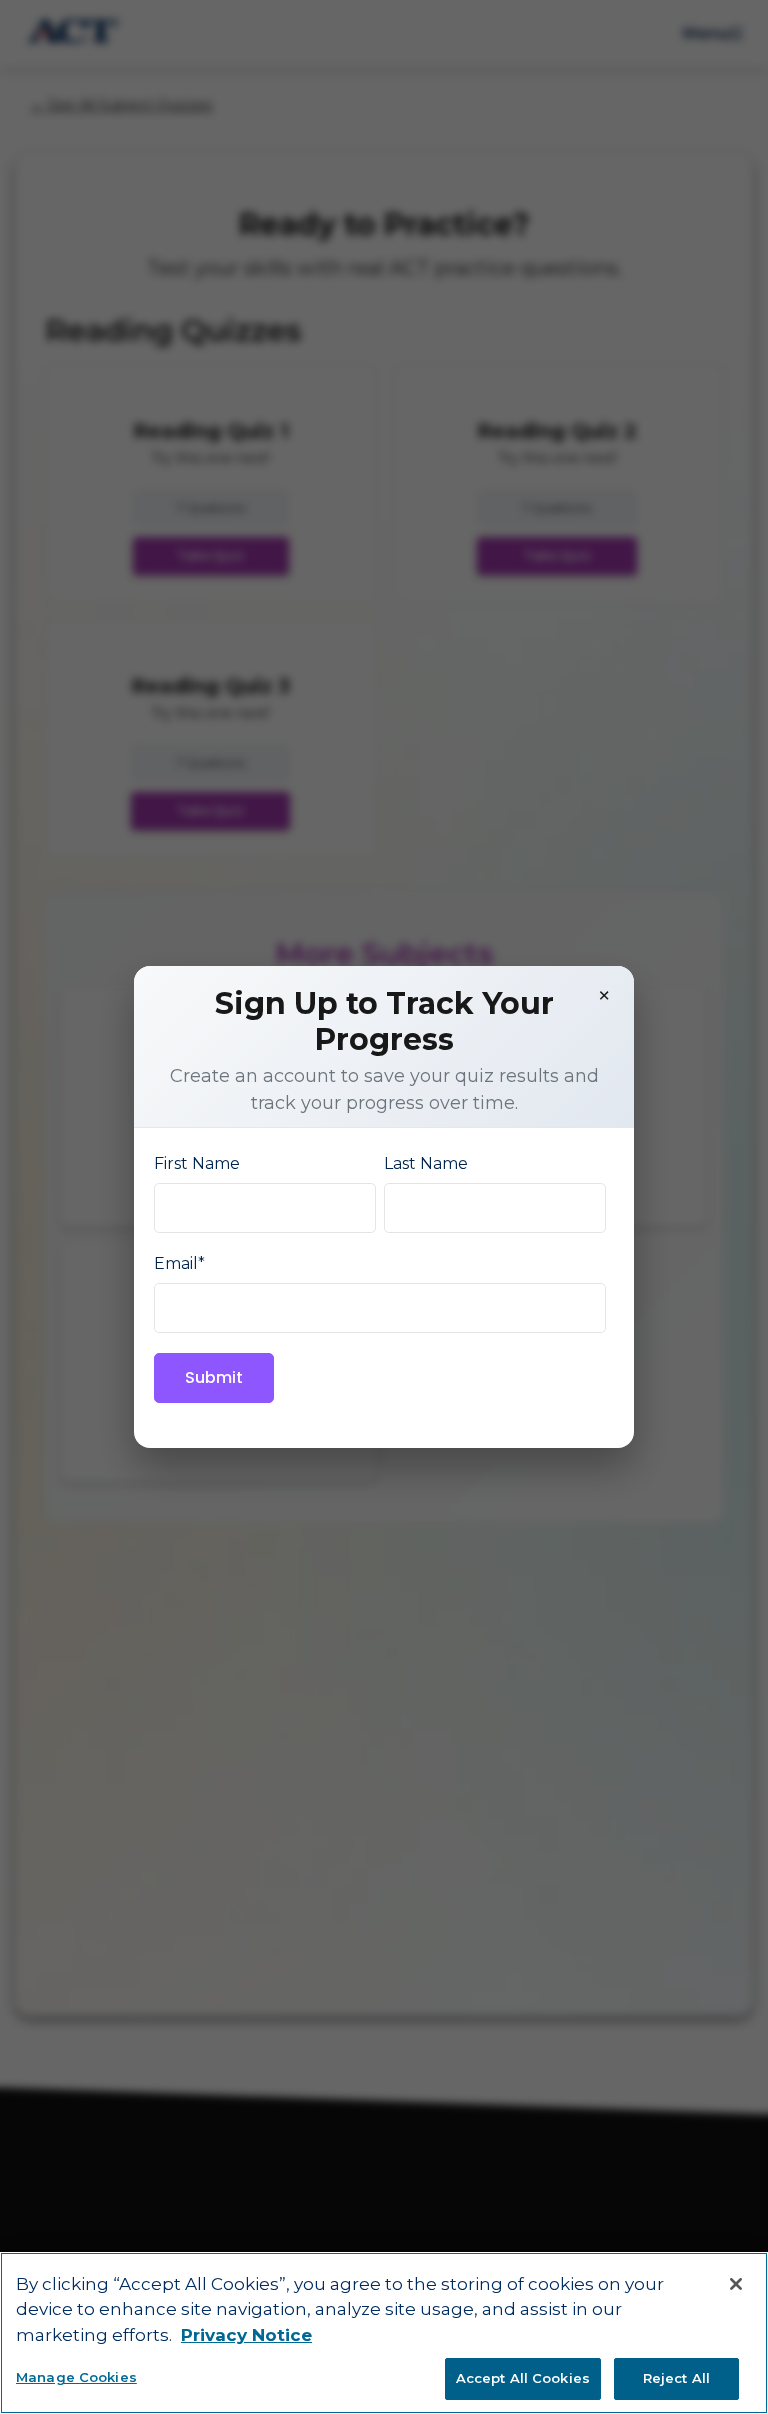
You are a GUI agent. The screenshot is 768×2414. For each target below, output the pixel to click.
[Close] (736, 2284)
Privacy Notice (246, 2335)
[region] (384, 2333)
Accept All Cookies (523, 2378)
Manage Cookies (76, 2377)
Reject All (676, 2378)
